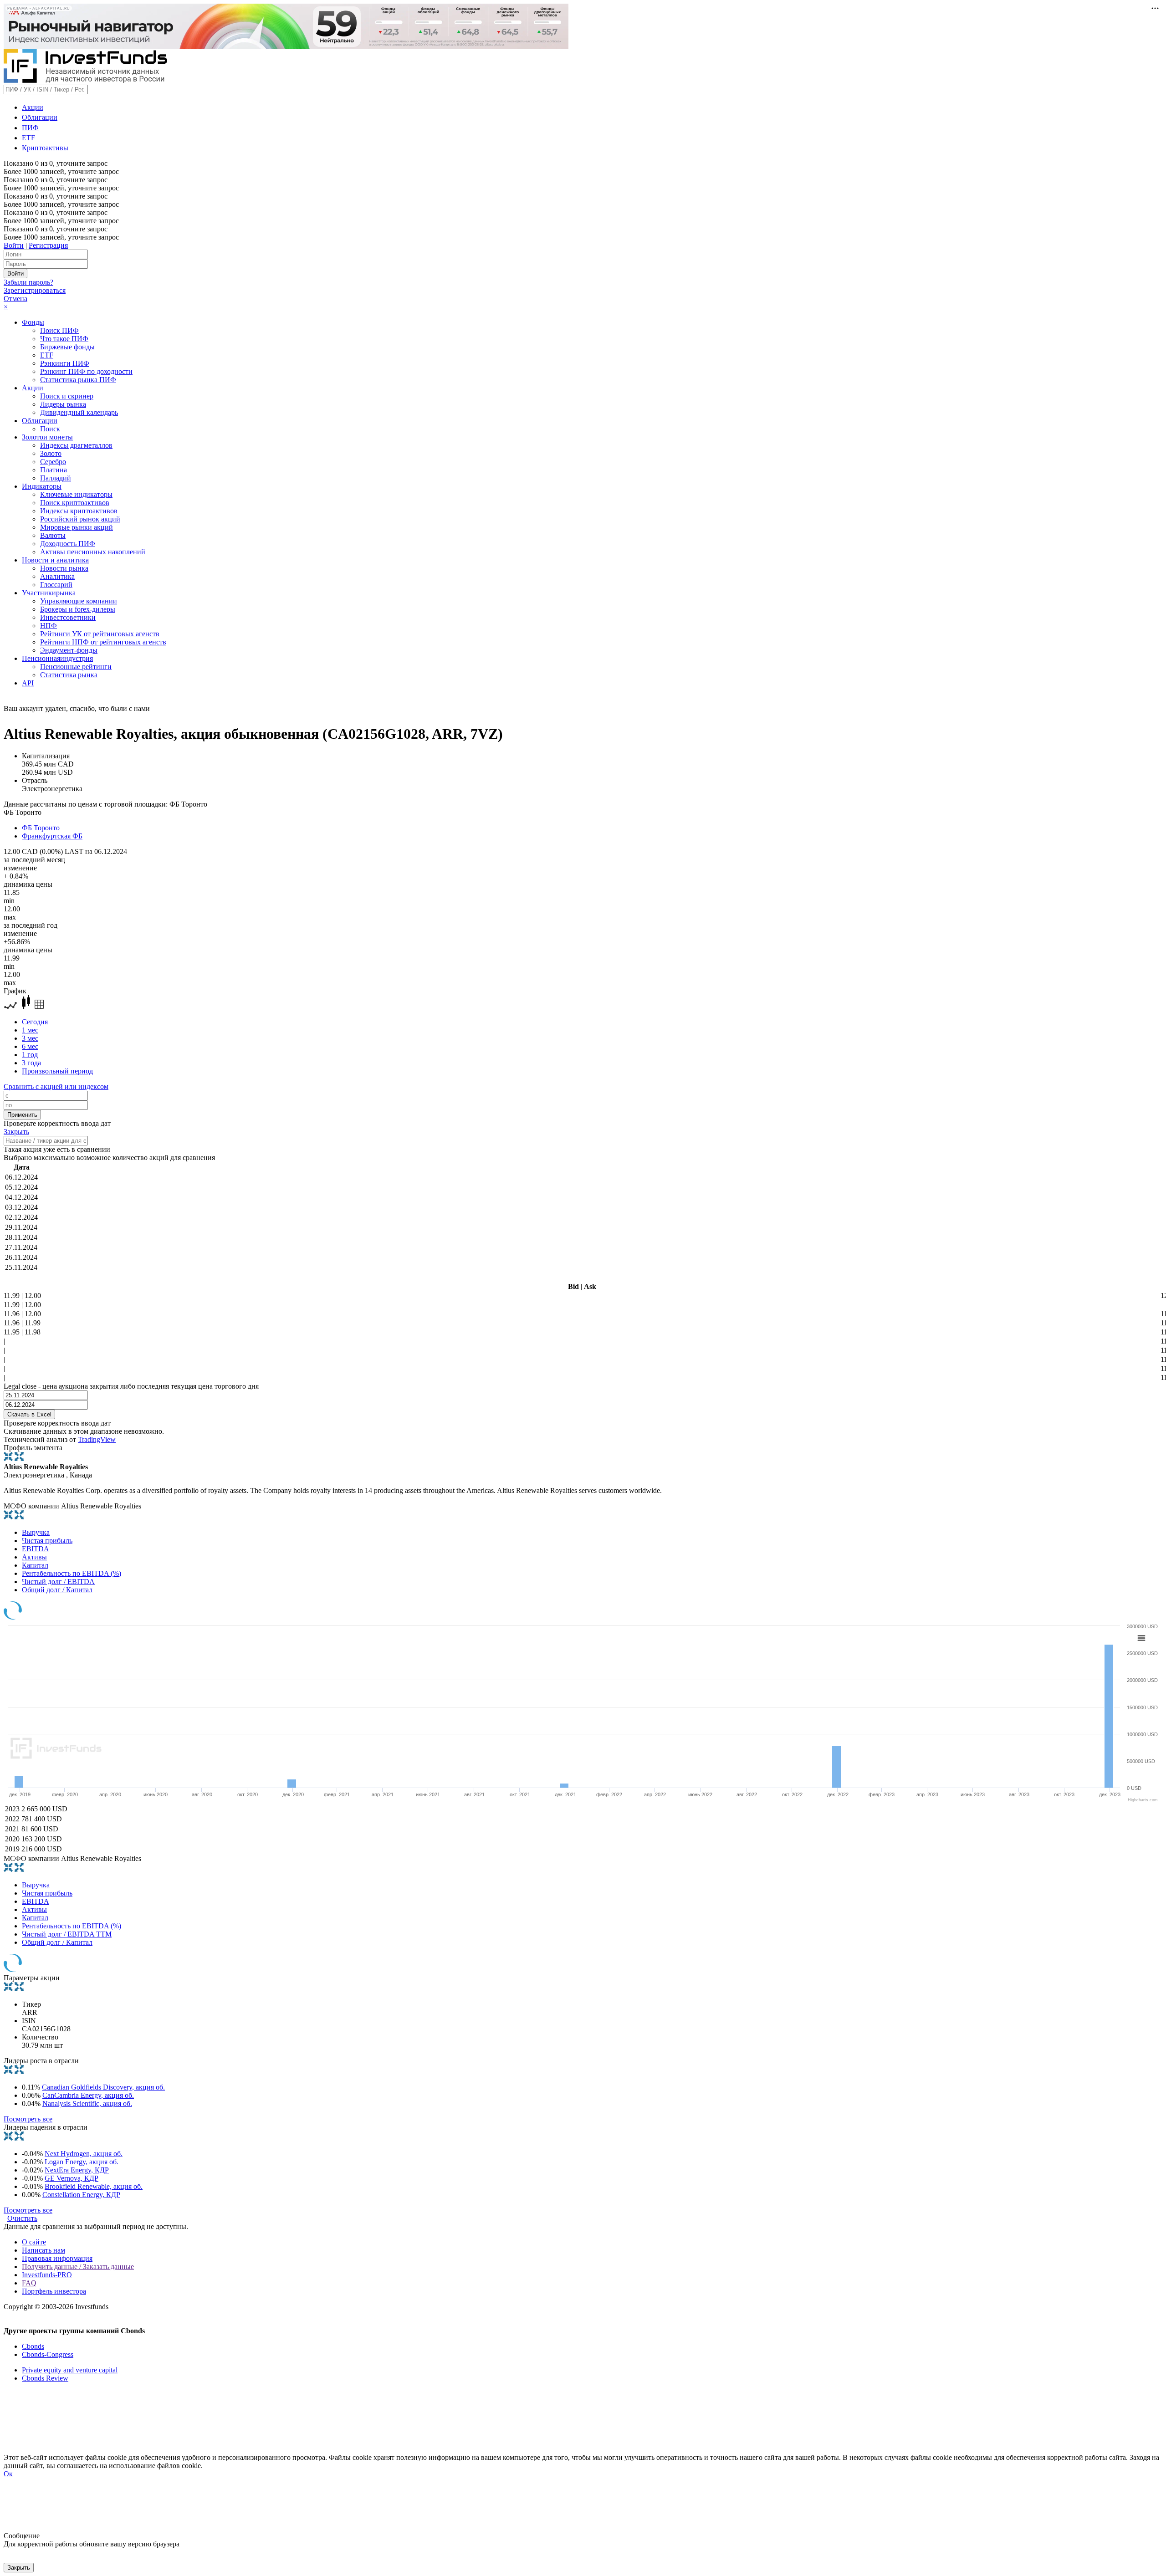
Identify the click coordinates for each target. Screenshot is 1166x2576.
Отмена (15, 299)
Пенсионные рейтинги (76, 667)
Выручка (36, 1532)
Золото (51, 453)
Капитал (35, 1565)
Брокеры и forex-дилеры (78, 609)
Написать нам (43, 2250)
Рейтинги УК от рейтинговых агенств (100, 634)
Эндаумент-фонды (69, 650)
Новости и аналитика (55, 560)
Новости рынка (64, 568)
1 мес (30, 1030)
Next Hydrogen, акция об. (84, 2154)
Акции (33, 107)
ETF (28, 138)
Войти (14, 245)
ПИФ (30, 128)
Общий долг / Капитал (57, 1590)
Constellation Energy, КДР (81, 2195)
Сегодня (35, 1022)
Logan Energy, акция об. (82, 2162)
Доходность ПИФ (68, 544)
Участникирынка (49, 593)
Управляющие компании (79, 601)
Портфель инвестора (54, 2291)
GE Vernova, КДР (72, 2178)
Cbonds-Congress (48, 2354)
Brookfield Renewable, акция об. (94, 2186)
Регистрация (48, 245)
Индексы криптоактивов (79, 511)
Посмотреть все (28, 2119)
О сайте (34, 2242)
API (28, 683)
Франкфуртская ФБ (52, 836)
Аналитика (57, 576)
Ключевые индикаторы (76, 494)
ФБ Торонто (41, 828)
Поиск (50, 429)
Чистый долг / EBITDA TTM (67, 1934)
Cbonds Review (45, 2378)
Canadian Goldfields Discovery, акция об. (103, 2087)
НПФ (49, 626)
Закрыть (16, 1132)
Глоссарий (56, 585)
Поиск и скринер (67, 396)
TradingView (97, 1439)
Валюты (53, 535)
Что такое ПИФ (64, 339)
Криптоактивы (45, 148)
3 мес (30, 1038)
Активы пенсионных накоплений (93, 552)
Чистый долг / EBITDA (58, 1582)
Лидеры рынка (63, 404)
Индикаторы (42, 486)
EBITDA (36, 1549)
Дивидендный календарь (79, 412)
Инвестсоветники (68, 617)
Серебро (53, 462)
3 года (31, 1063)
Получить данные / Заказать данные (78, 2267)
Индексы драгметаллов (76, 445)
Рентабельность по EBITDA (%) (72, 1573)
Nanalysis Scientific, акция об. (87, 2103)
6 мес (30, 1046)
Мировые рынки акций (77, 527)
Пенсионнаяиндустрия (57, 658)
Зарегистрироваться (35, 290)
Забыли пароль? (28, 282)
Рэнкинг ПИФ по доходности (86, 371)
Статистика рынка (69, 675)
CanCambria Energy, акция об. (88, 2095)
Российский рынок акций (80, 519)
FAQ (29, 2283)
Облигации (40, 117)
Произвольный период (57, 1071)
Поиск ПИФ (59, 330)
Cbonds (33, 2346)
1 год (30, 1055)
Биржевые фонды (67, 347)
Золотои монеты (47, 437)
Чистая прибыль (47, 1541)
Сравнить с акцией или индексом (56, 1086)
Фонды (33, 322)
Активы (34, 1557)
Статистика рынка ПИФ (78, 380)
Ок (8, 2474)
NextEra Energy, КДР (77, 2170)
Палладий (56, 478)
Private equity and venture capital (70, 2370)
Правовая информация (57, 2258)
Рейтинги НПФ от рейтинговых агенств (103, 642)
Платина (54, 470)
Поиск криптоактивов (75, 503)
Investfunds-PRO (47, 2275)
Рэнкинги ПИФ (65, 363)
